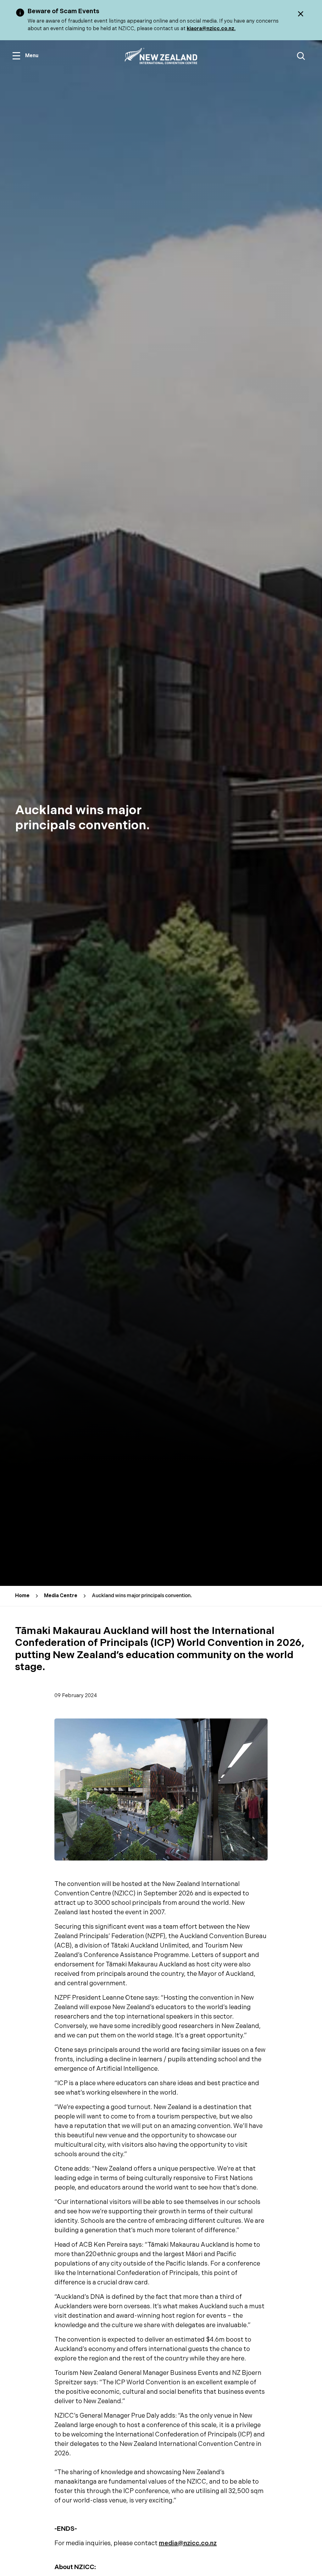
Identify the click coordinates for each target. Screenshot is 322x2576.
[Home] (161, 56)
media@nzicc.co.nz (188, 2543)
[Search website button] (301, 56)
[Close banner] (301, 14)
